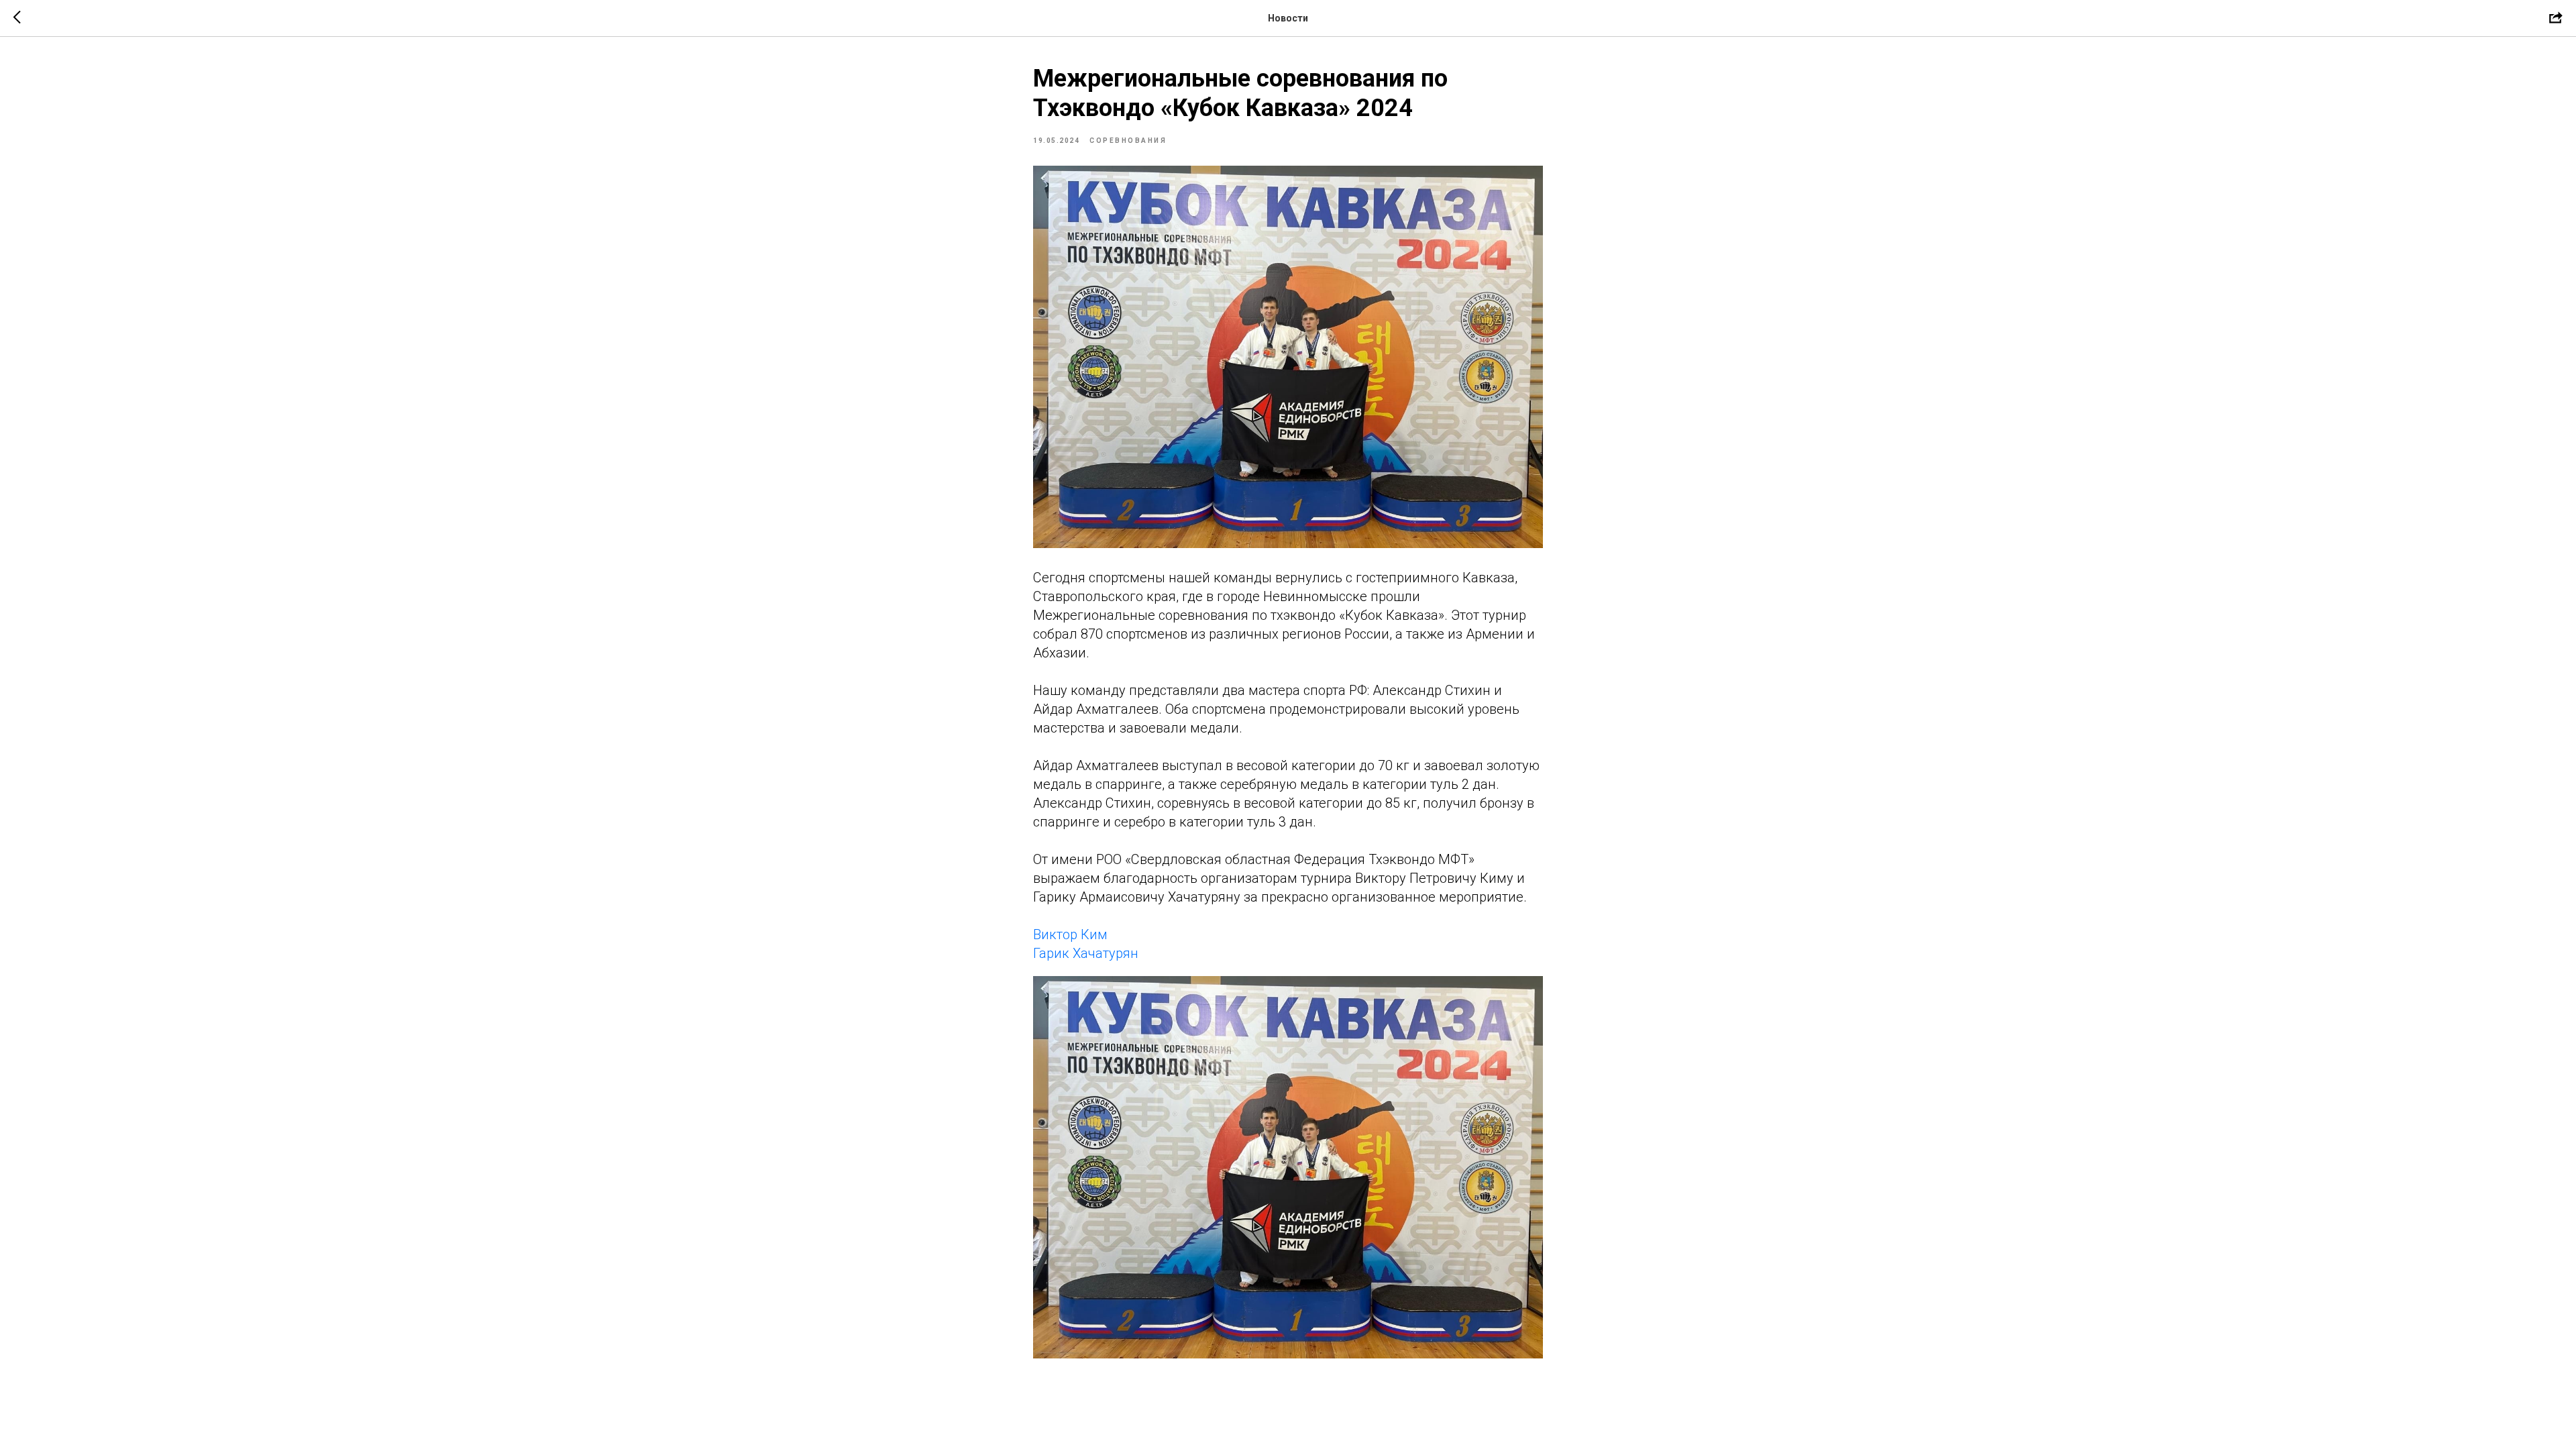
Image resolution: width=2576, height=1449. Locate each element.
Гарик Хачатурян (1086, 953)
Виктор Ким (1070, 934)
